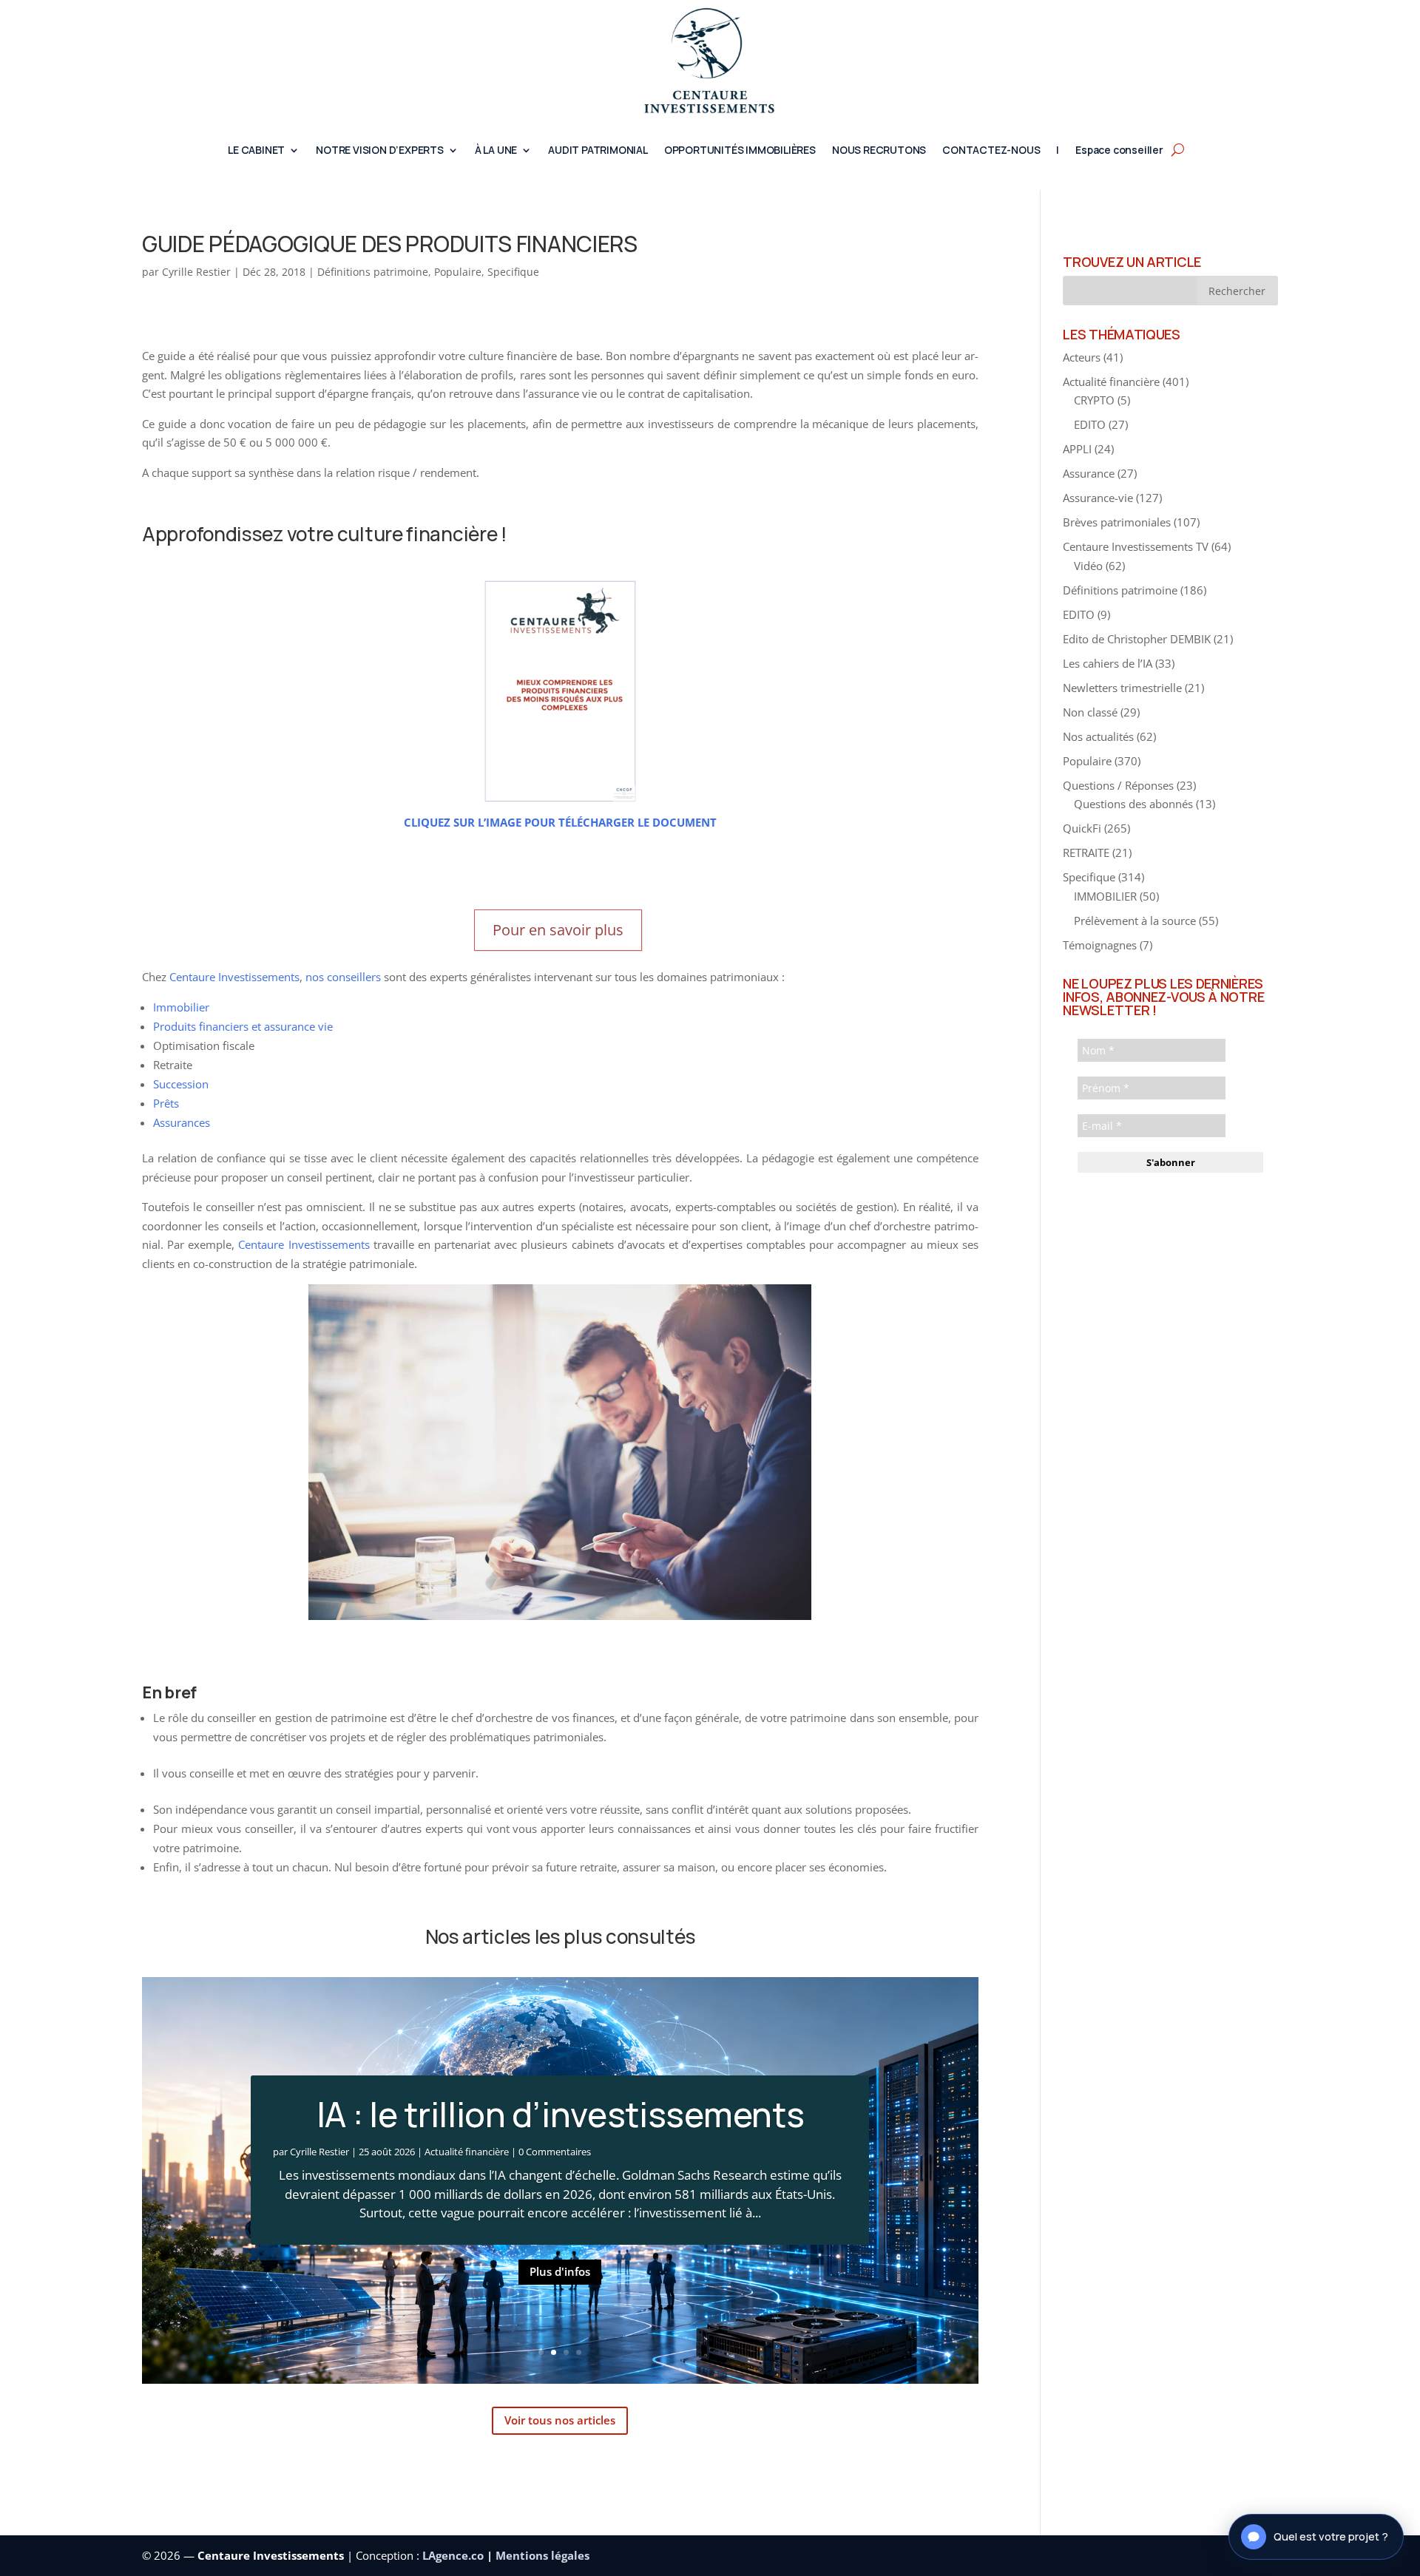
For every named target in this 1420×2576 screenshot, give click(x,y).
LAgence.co (454, 2555)
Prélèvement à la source (1135, 921)
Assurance (1089, 473)
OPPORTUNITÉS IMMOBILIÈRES (740, 151)
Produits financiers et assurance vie (243, 1026)
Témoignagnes (1100, 945)
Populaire (458, 272)
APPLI (1077, 449)
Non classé (1090, 712)
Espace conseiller (1119, 151)
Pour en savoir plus (558, 930)
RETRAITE (1086, 853)
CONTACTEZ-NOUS (991, 151)
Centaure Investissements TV (1136, 546)
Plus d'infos (560, 2271)
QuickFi (1082, 828)
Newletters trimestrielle (1122, 688)
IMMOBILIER (1105, 896)
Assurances (182, 1122)
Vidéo (1088, 566)
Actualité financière (467, 2152)
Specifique (513, 272)
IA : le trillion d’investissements (561, 2114)
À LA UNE (496, 151)
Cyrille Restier (196, 272)
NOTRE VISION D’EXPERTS (380, 151)
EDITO (1090, 424)
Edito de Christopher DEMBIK (1137, 639)
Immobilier (181, 1007)
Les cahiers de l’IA (1108, 663)
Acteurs (1082, 357)
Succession (181, 1084)
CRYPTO (1094, 400)
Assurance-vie (1098, 498)
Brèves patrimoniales (1117, 522)
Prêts (166, 1103)
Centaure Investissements (234, 977)
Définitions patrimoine (373, 272)
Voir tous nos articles (560, 2420)
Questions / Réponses (1118, 785)
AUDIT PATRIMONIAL (598, 151)
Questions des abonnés (1133, 804)
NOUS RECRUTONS (879, 151)
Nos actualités (1098, 736)
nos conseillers (343, 977)
